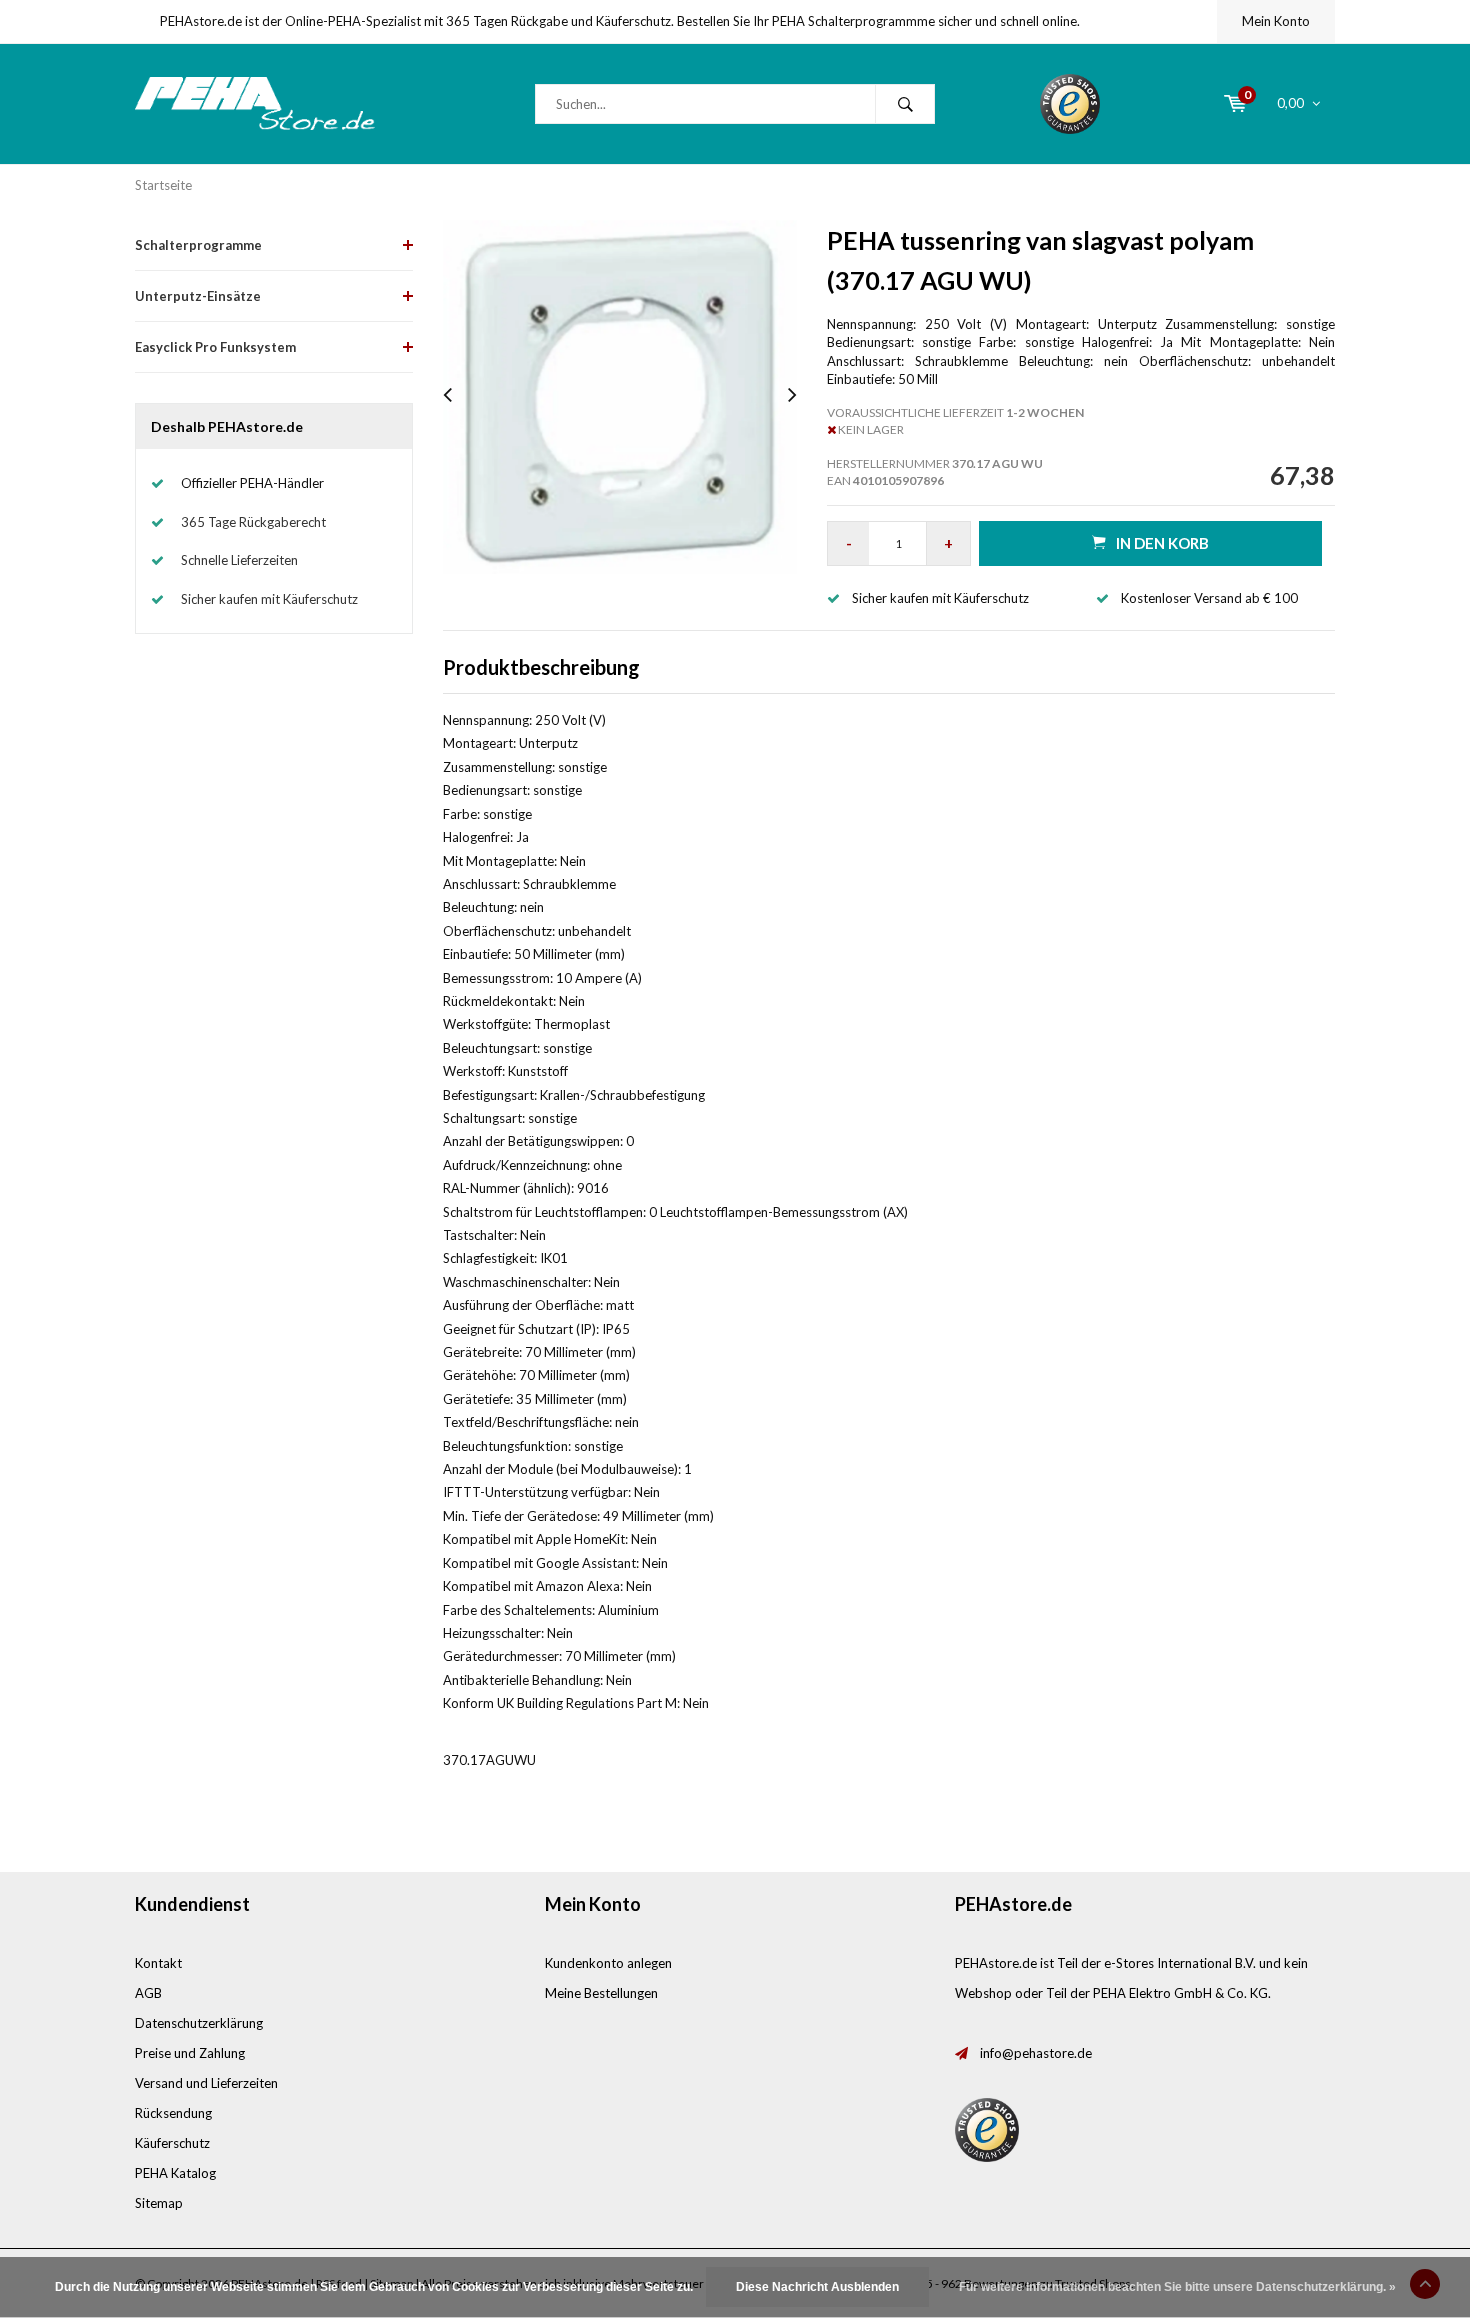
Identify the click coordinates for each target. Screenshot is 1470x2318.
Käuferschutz (172, 2143)
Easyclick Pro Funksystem (215, 347)
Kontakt (158, 1963)
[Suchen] (905, 104)
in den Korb (1162, 543)
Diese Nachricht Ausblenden (817, 2287)
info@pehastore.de (1036, 2053)
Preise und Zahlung (190, 2053)
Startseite (163, 185)
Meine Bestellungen (601, 1993)
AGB (148, 1993)
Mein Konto (1276, 21)
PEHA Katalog (175, 2173)
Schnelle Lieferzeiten (239, 560)
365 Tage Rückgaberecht (253, 522)
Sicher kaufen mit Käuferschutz (269, 599)
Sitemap (159, 2203)
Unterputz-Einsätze (198, 296)
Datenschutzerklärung (199, 2023)
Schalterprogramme (198, 245)
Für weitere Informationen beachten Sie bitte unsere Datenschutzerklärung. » (1177, 2287)
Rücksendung (173, 2113)
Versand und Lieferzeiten (206, 2083)
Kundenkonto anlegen (608, 1963)
